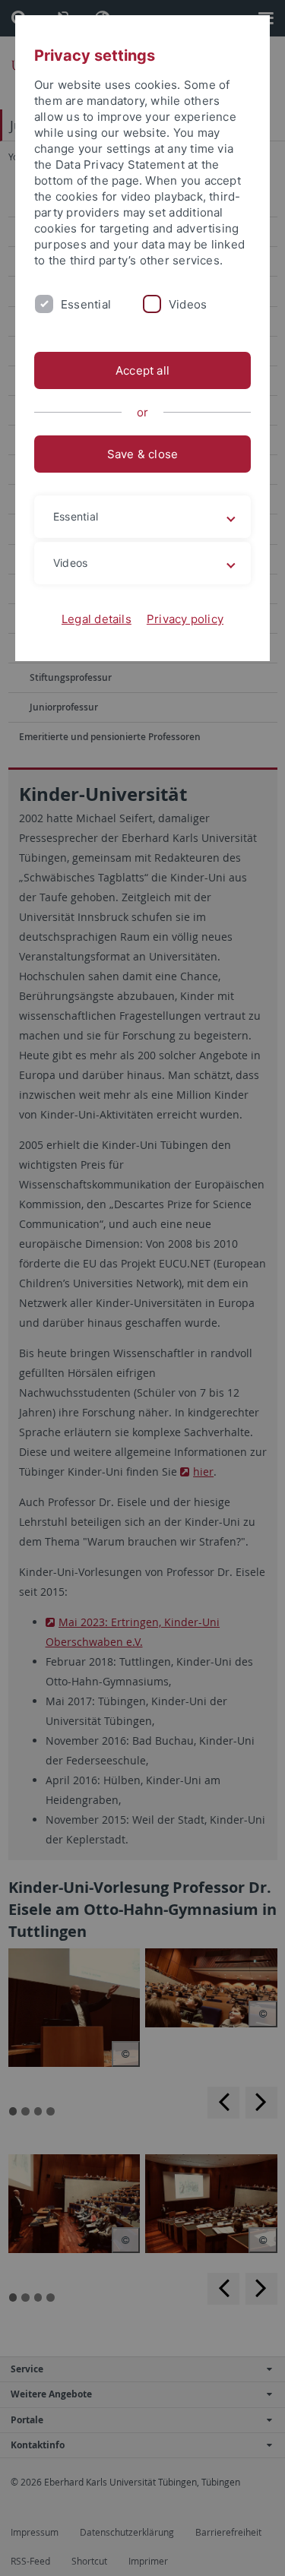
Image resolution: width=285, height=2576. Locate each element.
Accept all (142, 370)
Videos (188, 304)
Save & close (143, 454)
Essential (86, 304)
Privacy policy (185, 619)
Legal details (97, 619)
